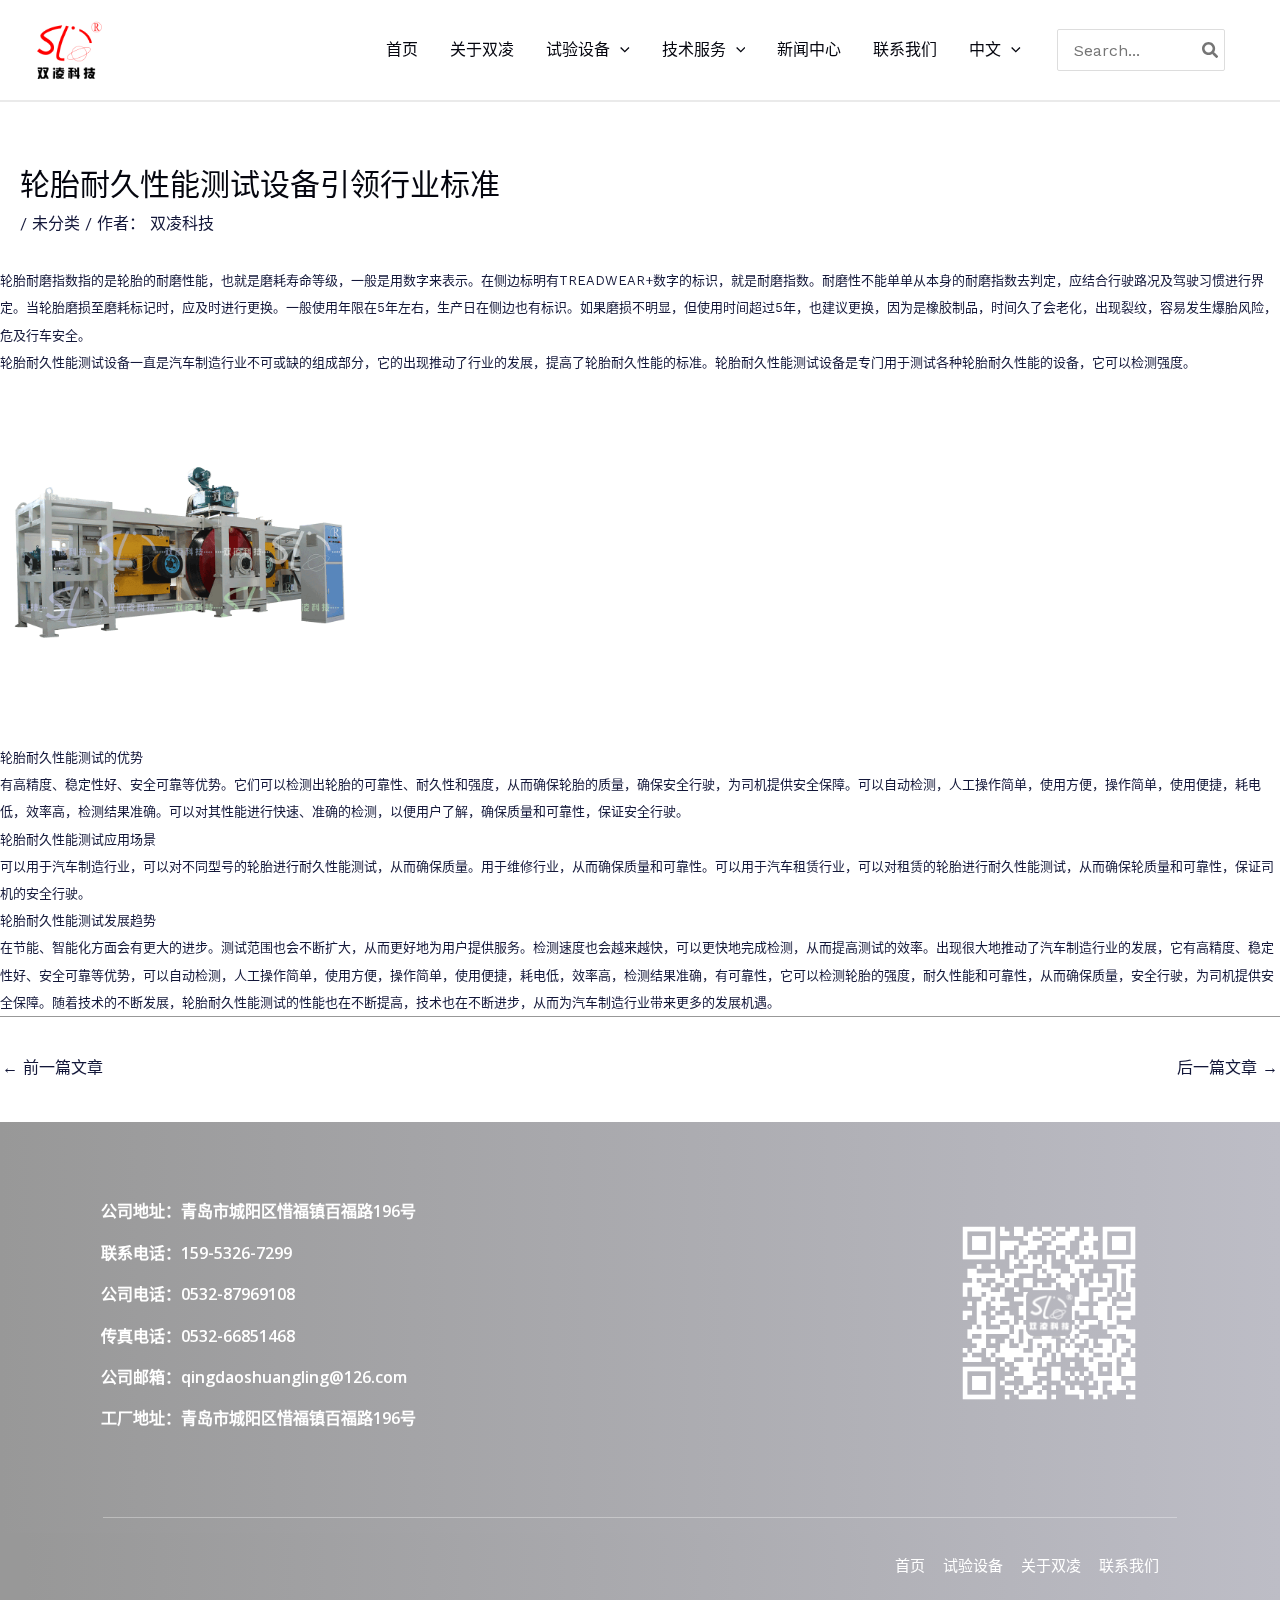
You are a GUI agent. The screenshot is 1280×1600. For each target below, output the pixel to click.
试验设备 (973, 1566)
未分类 (56, 223)
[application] (620, 50)
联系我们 (1129, 1566)
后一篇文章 (1227, 1067)
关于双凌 (1051, 1566)
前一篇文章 (52, 1067)
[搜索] (1211, 50)
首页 (910, 1566)
